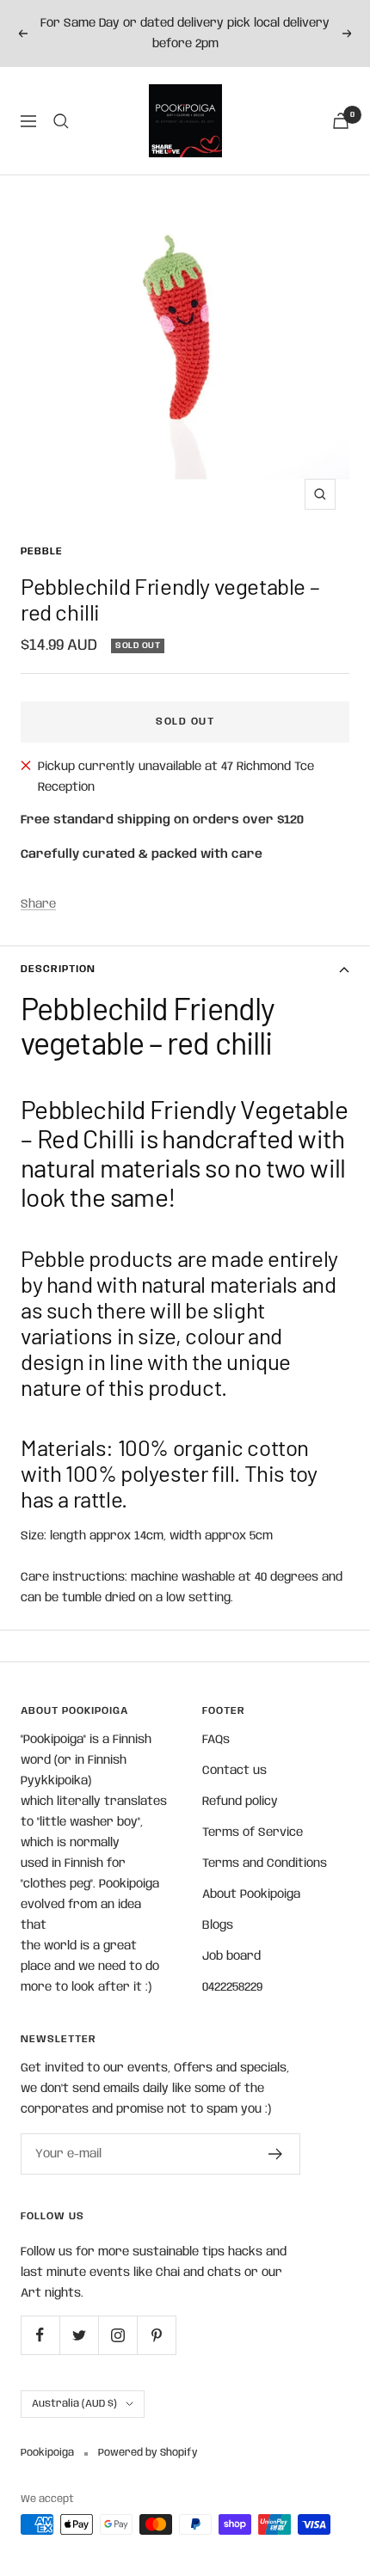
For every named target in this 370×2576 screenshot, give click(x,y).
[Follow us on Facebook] (40, 2335)
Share (38, 904)
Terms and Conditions (265, 1863)
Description (58, 969)
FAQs (216, 1740)
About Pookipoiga (251, 1894)
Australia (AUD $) (74, 2404)
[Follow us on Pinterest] (156, 2335)
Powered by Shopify (148, 2453)
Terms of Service (253, 1833)
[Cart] (341, 121)
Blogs (218, 1925)
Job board (231, 1956)
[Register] (276, 2154)
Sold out (185, 722)
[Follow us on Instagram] (117, 2335)
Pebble (42, 551)
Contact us (234, 1771)
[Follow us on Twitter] (79, 2335)
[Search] (61, 121)
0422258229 (232, 1987)
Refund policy (240, 1802)
